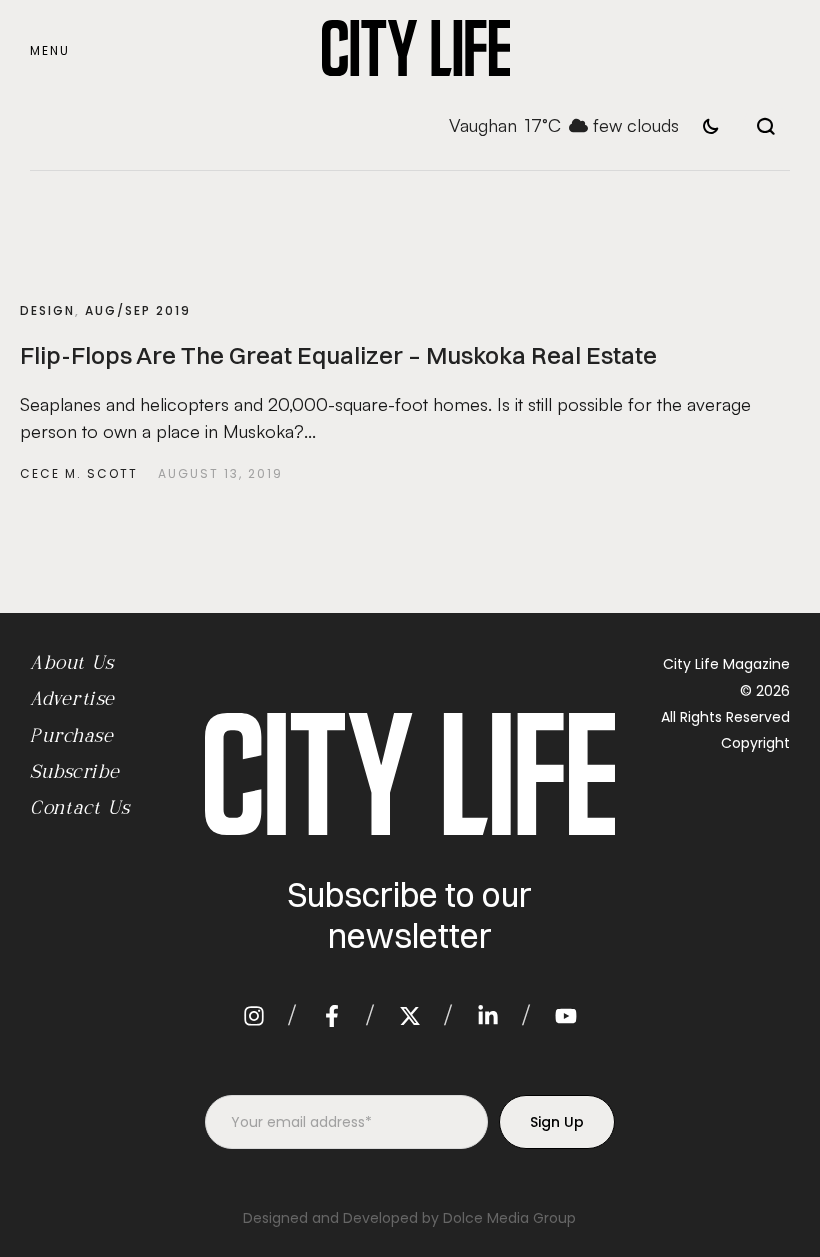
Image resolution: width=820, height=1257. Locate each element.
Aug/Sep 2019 (138, 310)
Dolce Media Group (509, 1218)
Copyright (755, 743)
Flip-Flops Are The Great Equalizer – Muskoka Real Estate (338, 355)
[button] (50, 51)
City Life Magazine (726, 664)
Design (47, 310)
